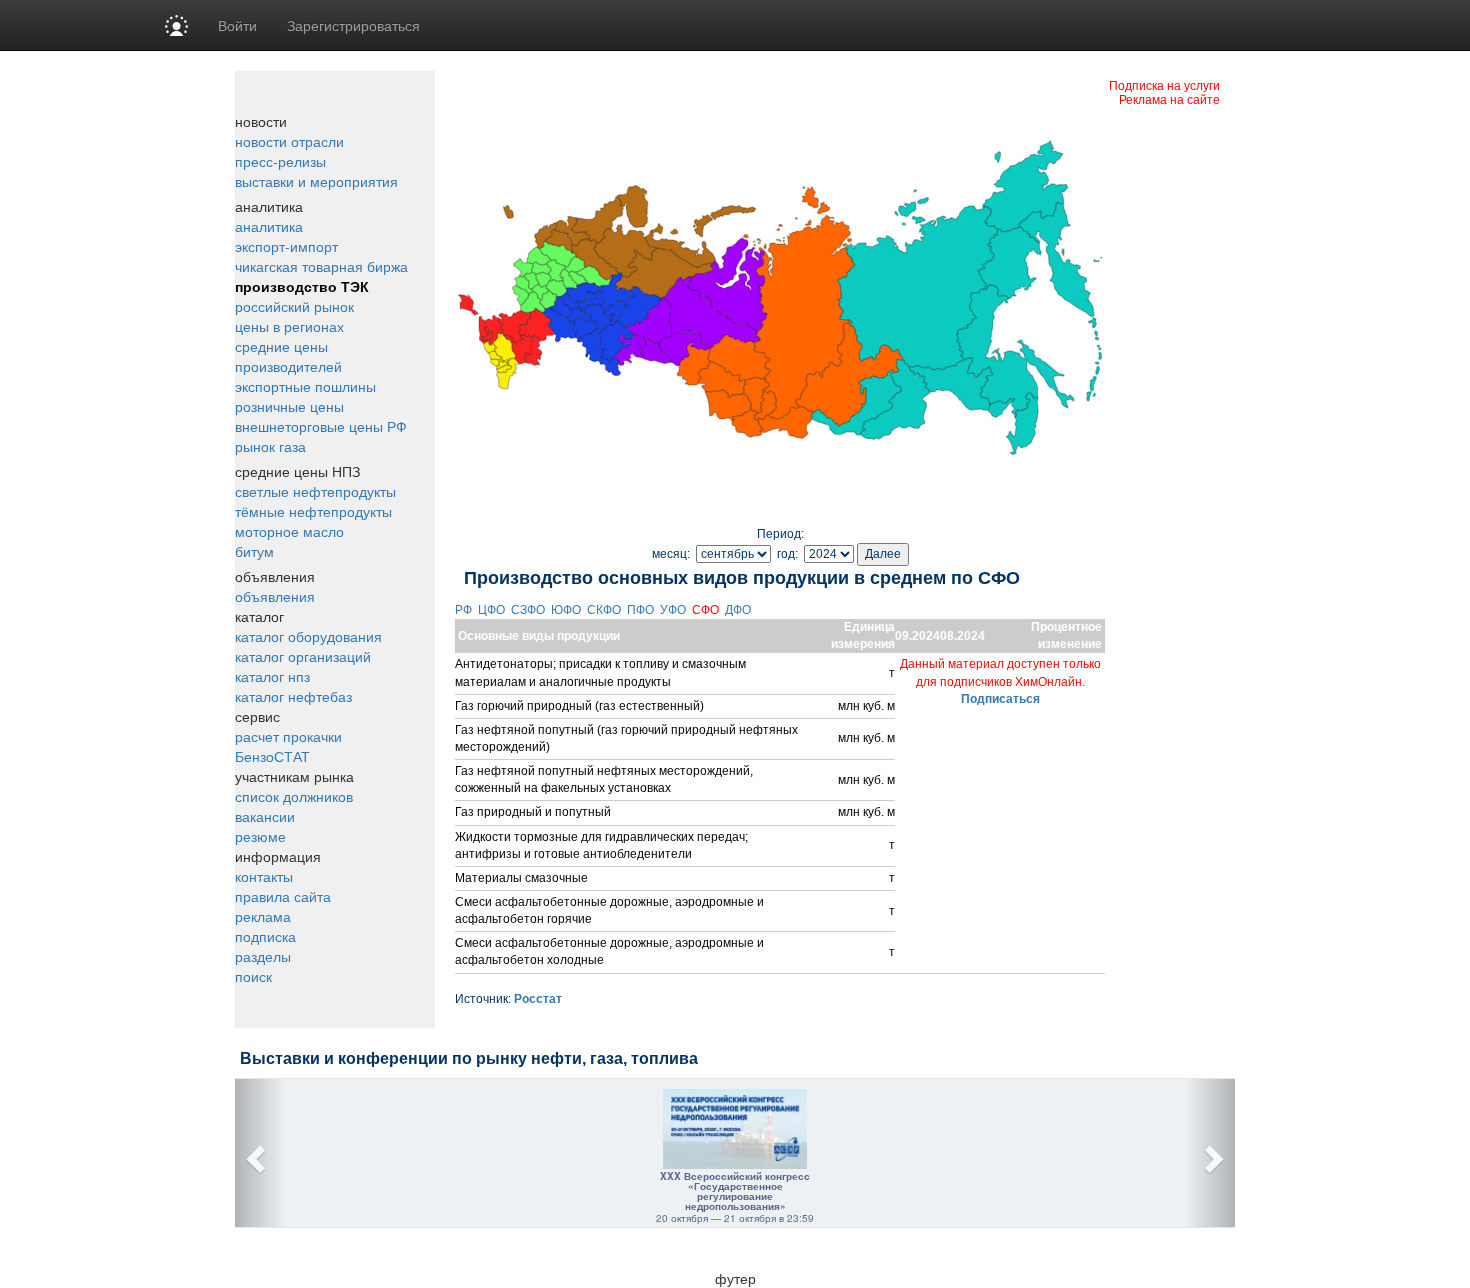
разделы (263, 956)
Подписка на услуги (1164, 84)
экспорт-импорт (286, 246)
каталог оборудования (308, 636)
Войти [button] (237, 25)
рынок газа (270, 446)
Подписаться (1000, 699)
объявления (275, 596)
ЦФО (493, 610)
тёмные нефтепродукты (313, 511)
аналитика (269, 226)
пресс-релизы (280, 161)
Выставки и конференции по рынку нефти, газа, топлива (469, 1058)
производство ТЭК (302, 286)
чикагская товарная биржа (321, 266)
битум (254, 551)
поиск (253, 976)
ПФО (642, 610)
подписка (265, 936)
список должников (294, 796)
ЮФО (567, 610)
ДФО (739, 610)
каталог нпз (272, 676)
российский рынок (294, 306)
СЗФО (529, 610)
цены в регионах (289, 326)
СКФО (605, 610)
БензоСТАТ (272, 756)
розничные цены (289, 406)
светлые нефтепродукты (315, 491)
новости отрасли (289, 141)
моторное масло (289, 531)
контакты (264, 876)
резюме (260, 836)
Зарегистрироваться (353, 25)
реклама (263, 916)
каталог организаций (303, 656)
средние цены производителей (288, 356)
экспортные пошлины (305, 386)
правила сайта (283, 896)
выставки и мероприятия (316, 181)
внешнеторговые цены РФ (321, 426)
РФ (465, 610)
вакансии (265, 816)
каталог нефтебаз (293, 696)
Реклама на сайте (1169, 98)
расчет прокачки (288, 736)
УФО (674, 610)
